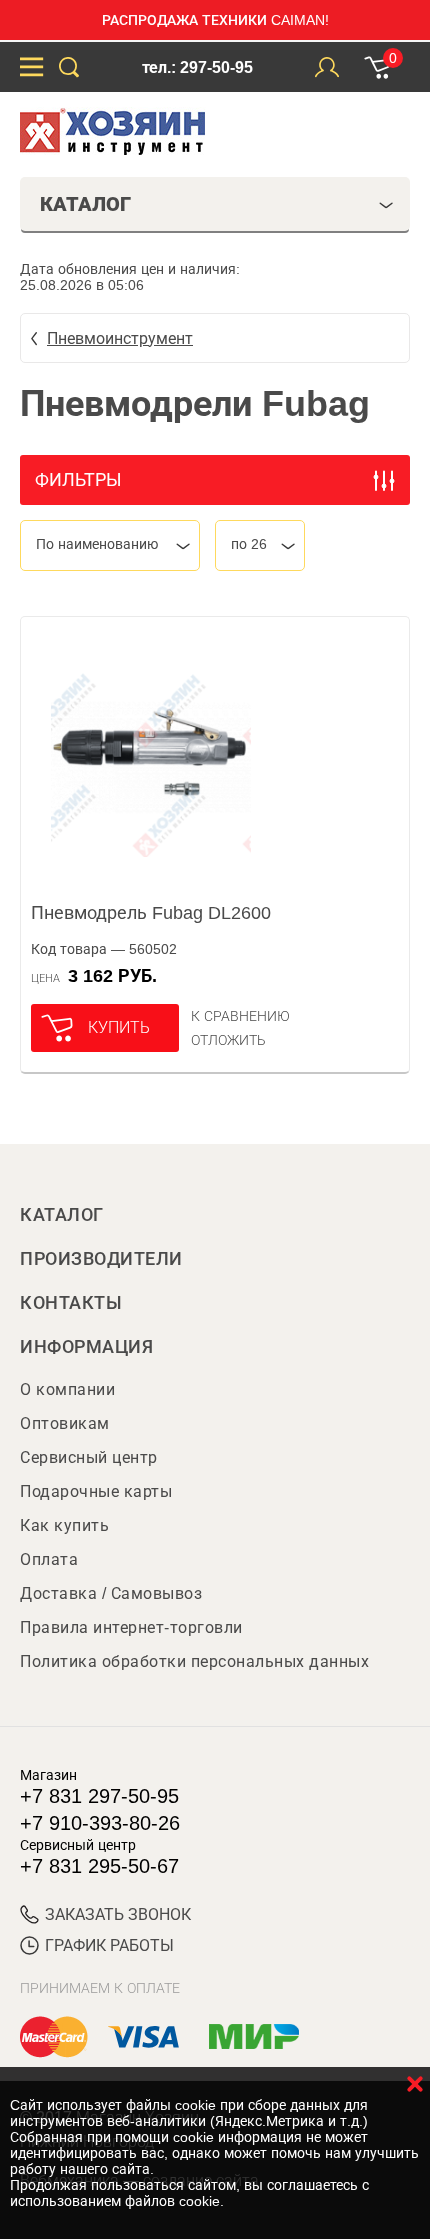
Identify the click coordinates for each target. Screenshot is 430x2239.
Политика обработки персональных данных (194, 1661)
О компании (67, 1389)
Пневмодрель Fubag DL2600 (151, 913)
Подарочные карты (96, 1491)
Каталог (62, 1215)
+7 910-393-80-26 (100, 1823)
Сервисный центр (89, 1457)
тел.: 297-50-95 (197, 67)
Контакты (71, 1303)
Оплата (49, 1559)
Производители (101, 1259)
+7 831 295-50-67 (99, 1866)
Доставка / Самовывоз (111, 1593)
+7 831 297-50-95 (99, 1796)
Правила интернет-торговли (131, 1627)
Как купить (64, 1525)
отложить (228, 1040)
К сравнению (240, 1016)
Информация (86, 1347)
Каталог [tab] (85, 204)
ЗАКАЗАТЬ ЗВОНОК (118, 1914)
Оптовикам (65, 1423)
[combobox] (110, 545)
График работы (109, 1945)
